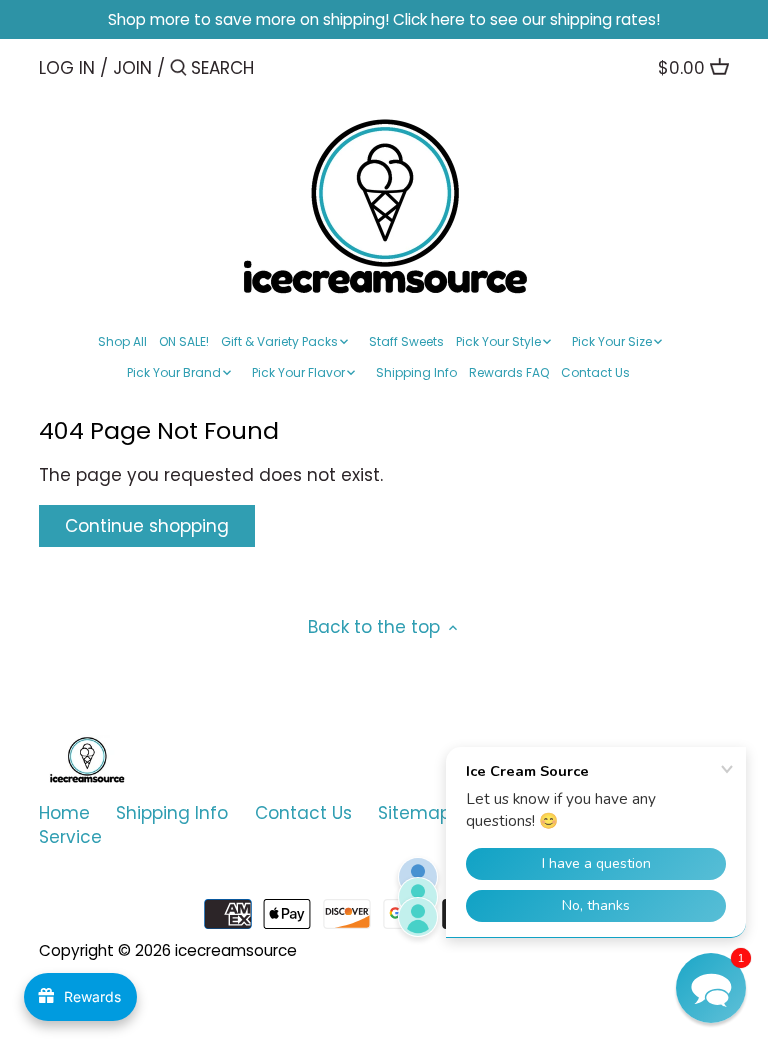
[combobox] (276, 67)
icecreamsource (236, 950)
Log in (67, 68)
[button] (711, 988)
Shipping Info (172, 813)
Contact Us (303, 813)
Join (132, 68)
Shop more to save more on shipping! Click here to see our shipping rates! (384, 19)
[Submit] (178, 69)
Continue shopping (147, 526)
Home (64, 813)
